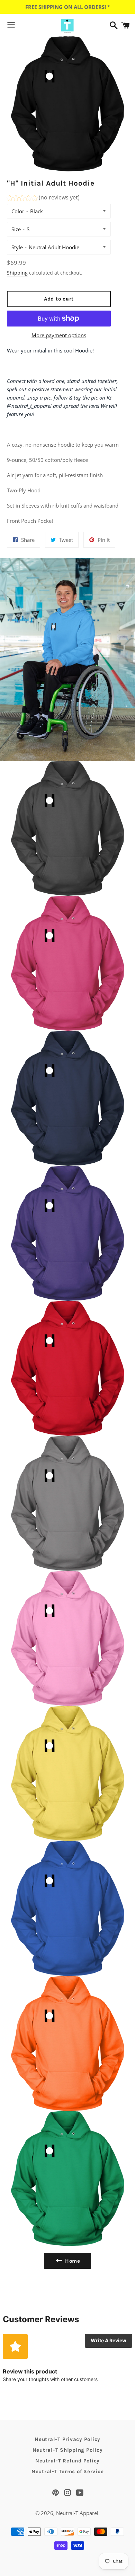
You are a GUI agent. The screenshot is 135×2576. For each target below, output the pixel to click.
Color (18, 211)
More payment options (59, 335)
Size (16, 229)
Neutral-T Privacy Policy (67, 2439)
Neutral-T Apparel (77, 2513)
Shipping (17, 273)
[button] (43, 199)
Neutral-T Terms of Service (68, 2471)
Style (17, 247)
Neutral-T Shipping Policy (68, 2450)
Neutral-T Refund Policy (67, 2461)
